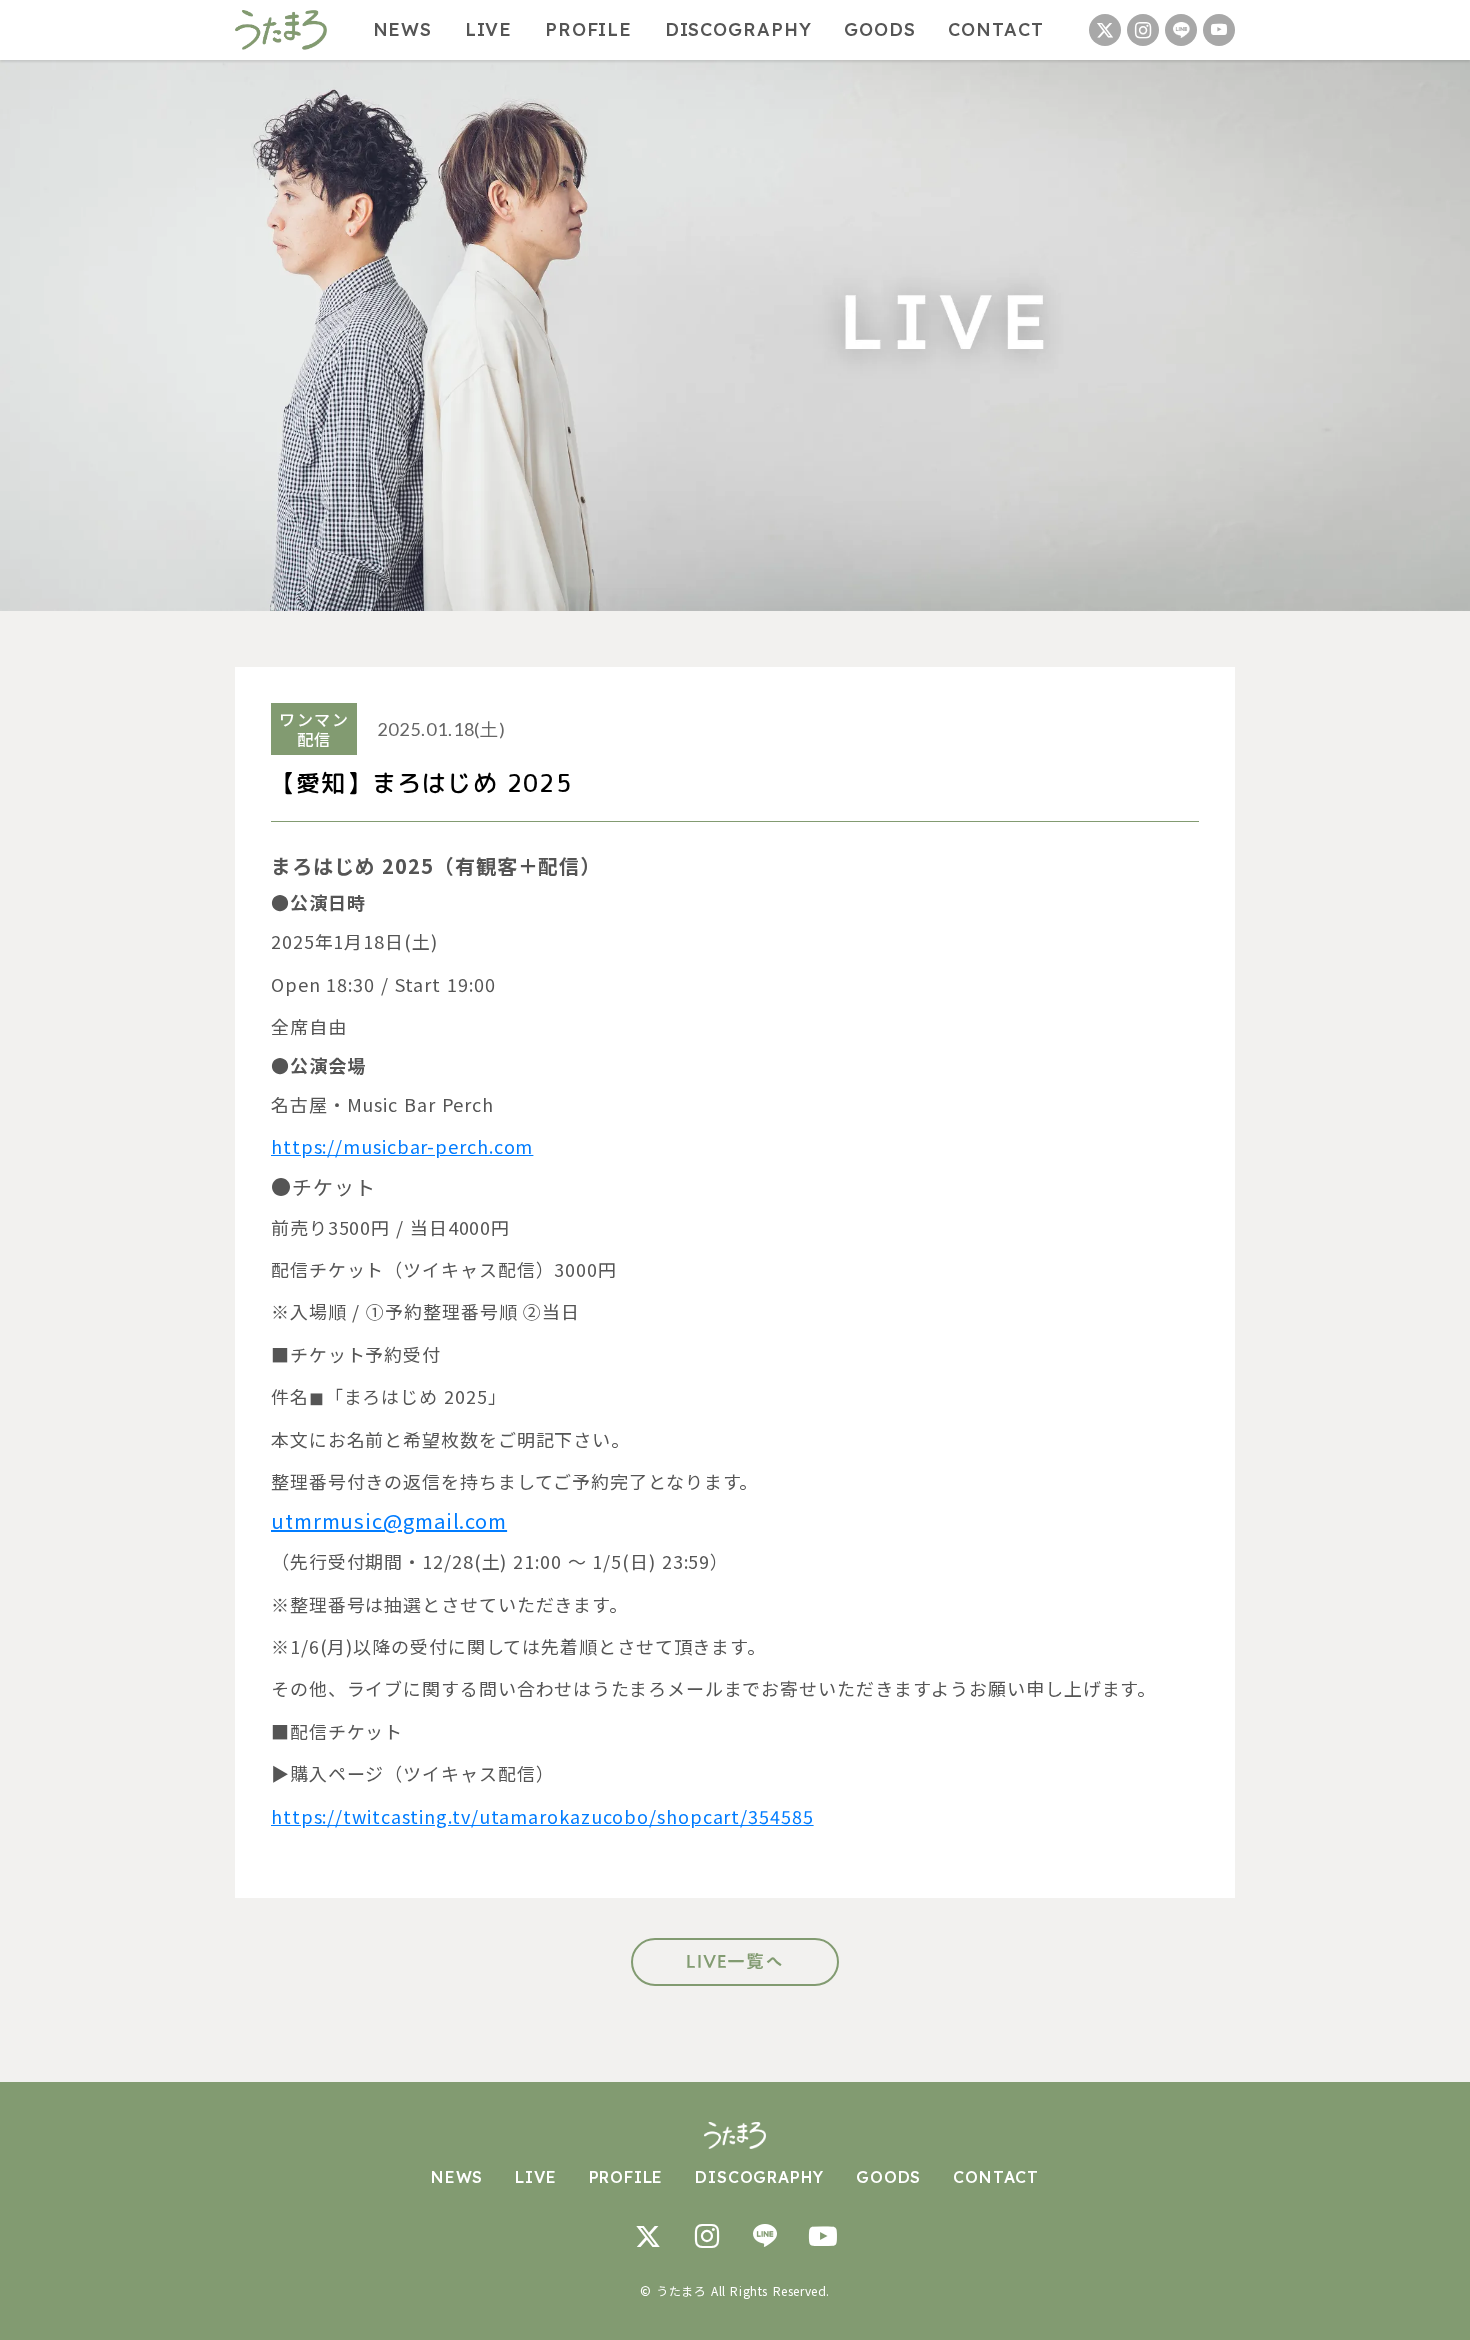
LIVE (489, 30)
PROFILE (588, 30)
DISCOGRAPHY (738, 30)
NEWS (403, 30)
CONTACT (995, 30)
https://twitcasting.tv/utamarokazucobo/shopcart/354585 (542, 1816)
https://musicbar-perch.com (402, 1146)
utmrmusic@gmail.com (389, 1520)
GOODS (880, 30)
